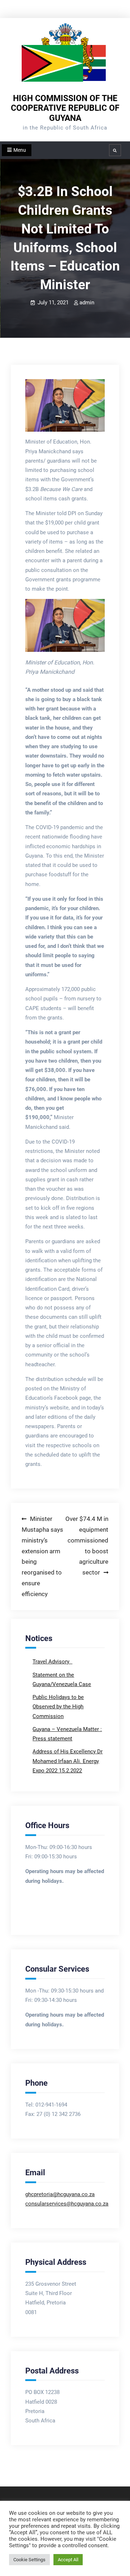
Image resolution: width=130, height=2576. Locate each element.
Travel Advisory (52, 1662)
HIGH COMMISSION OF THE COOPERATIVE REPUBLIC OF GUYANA (65, 108)
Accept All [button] (68, 2560)
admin (87, 303)
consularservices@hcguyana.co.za (67, 2204)
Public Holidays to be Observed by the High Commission (58, 1707)
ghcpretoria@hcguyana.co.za (60, 2194)
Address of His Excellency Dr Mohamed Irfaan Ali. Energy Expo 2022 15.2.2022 (68, 1761)
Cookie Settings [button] (29, 2560)
